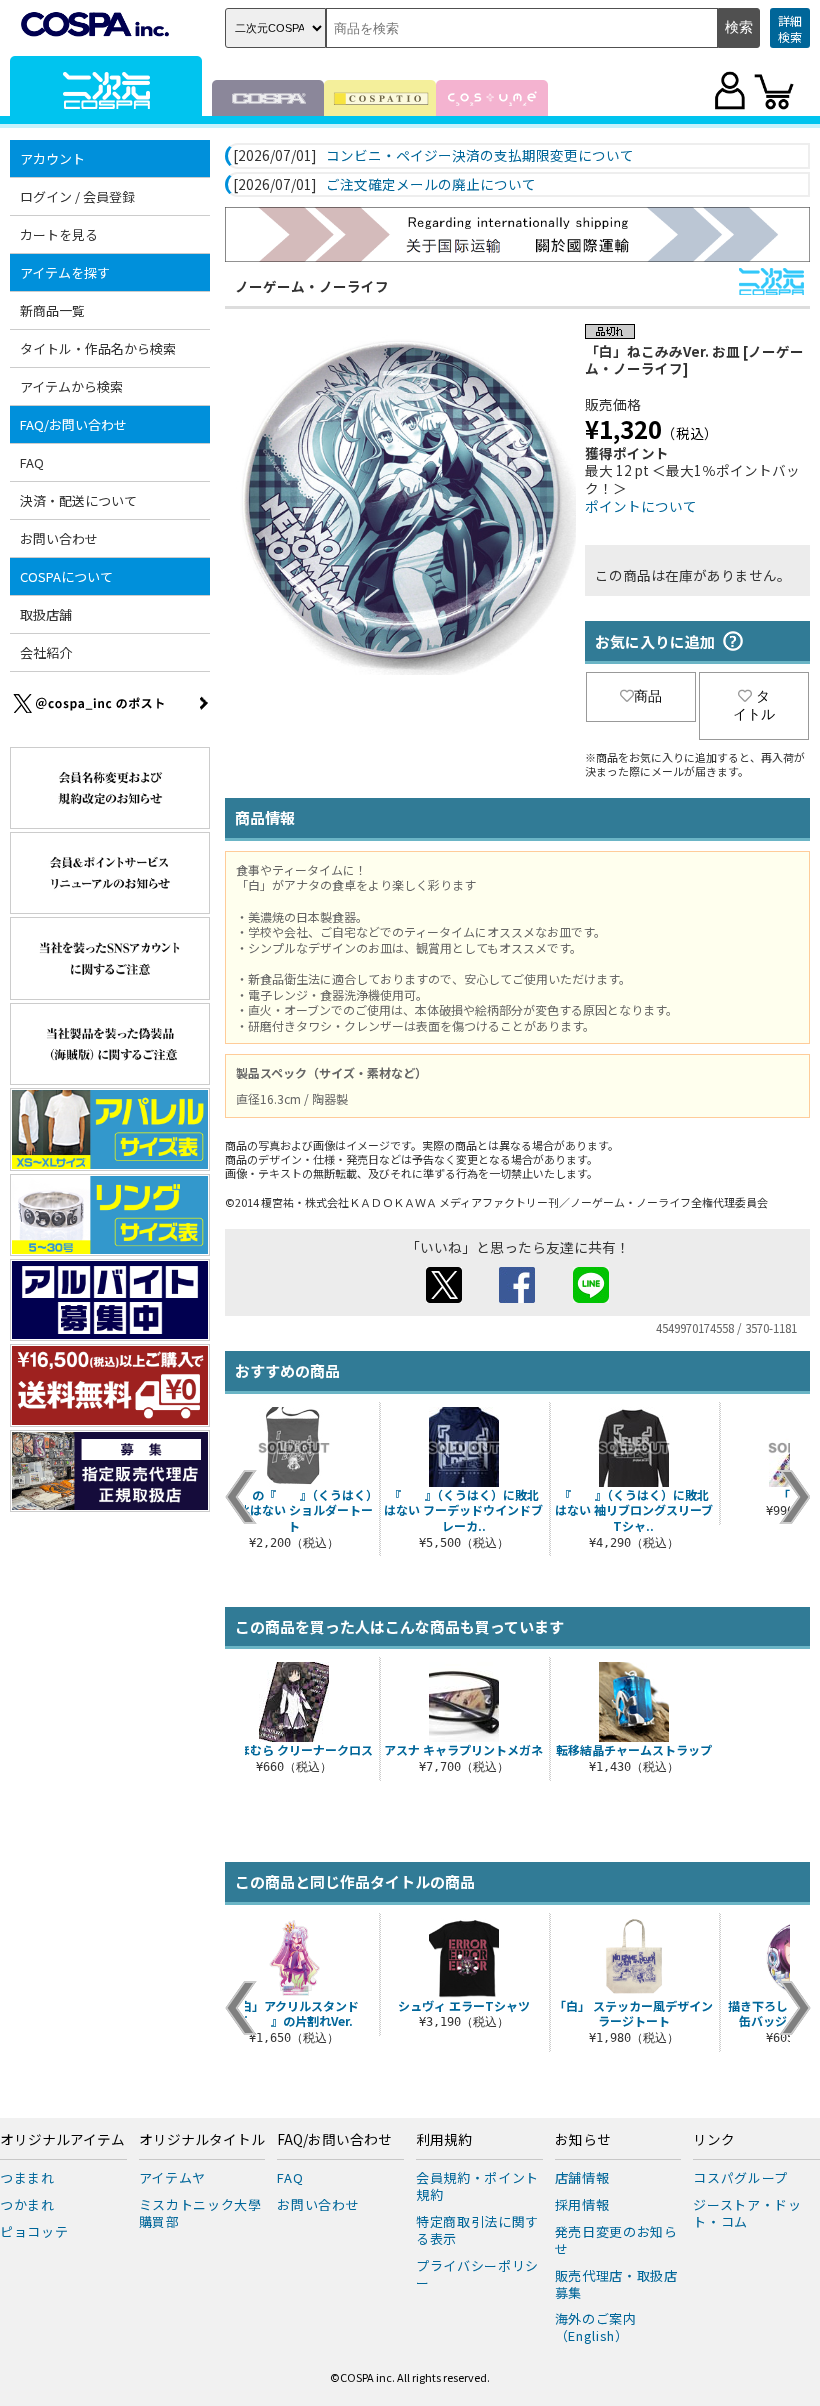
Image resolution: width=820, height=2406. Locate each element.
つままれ (27, 2177)
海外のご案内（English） (596, 2327)
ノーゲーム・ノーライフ (312, 286)
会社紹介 (46, 652)
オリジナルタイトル (202, 2140)
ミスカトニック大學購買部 (200, 2213)
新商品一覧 (52, 310)
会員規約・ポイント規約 (477, 2186)
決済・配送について (78, 500)
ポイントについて (641, 506)
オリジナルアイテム (62, 2140)
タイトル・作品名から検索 (98, 348)
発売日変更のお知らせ (616, 2240)
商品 (648, 696)
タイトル (754, 705)
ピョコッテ (34, 2231)
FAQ (32, 462)
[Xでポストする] (444, 1297)
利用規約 (444, 2140)
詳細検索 (790, 28)
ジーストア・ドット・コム (747, 2213)
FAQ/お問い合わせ (334, 2140)
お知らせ (583, 2140)
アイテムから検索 (71, 386)
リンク (714, 2140)
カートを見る (59, 234)
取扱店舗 (46, 614)
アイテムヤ (172, 2177)
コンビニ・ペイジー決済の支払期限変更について (480, 156)
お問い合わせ (59, 538)
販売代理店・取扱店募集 (616, 2284)
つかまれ (27, 2204)
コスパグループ (740, 2177)
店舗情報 (582, 2177)
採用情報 (582, 2204)
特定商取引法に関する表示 (477, 2230)
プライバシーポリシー (477, 2274)
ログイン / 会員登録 (77, 196)
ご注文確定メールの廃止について (431, 185)
